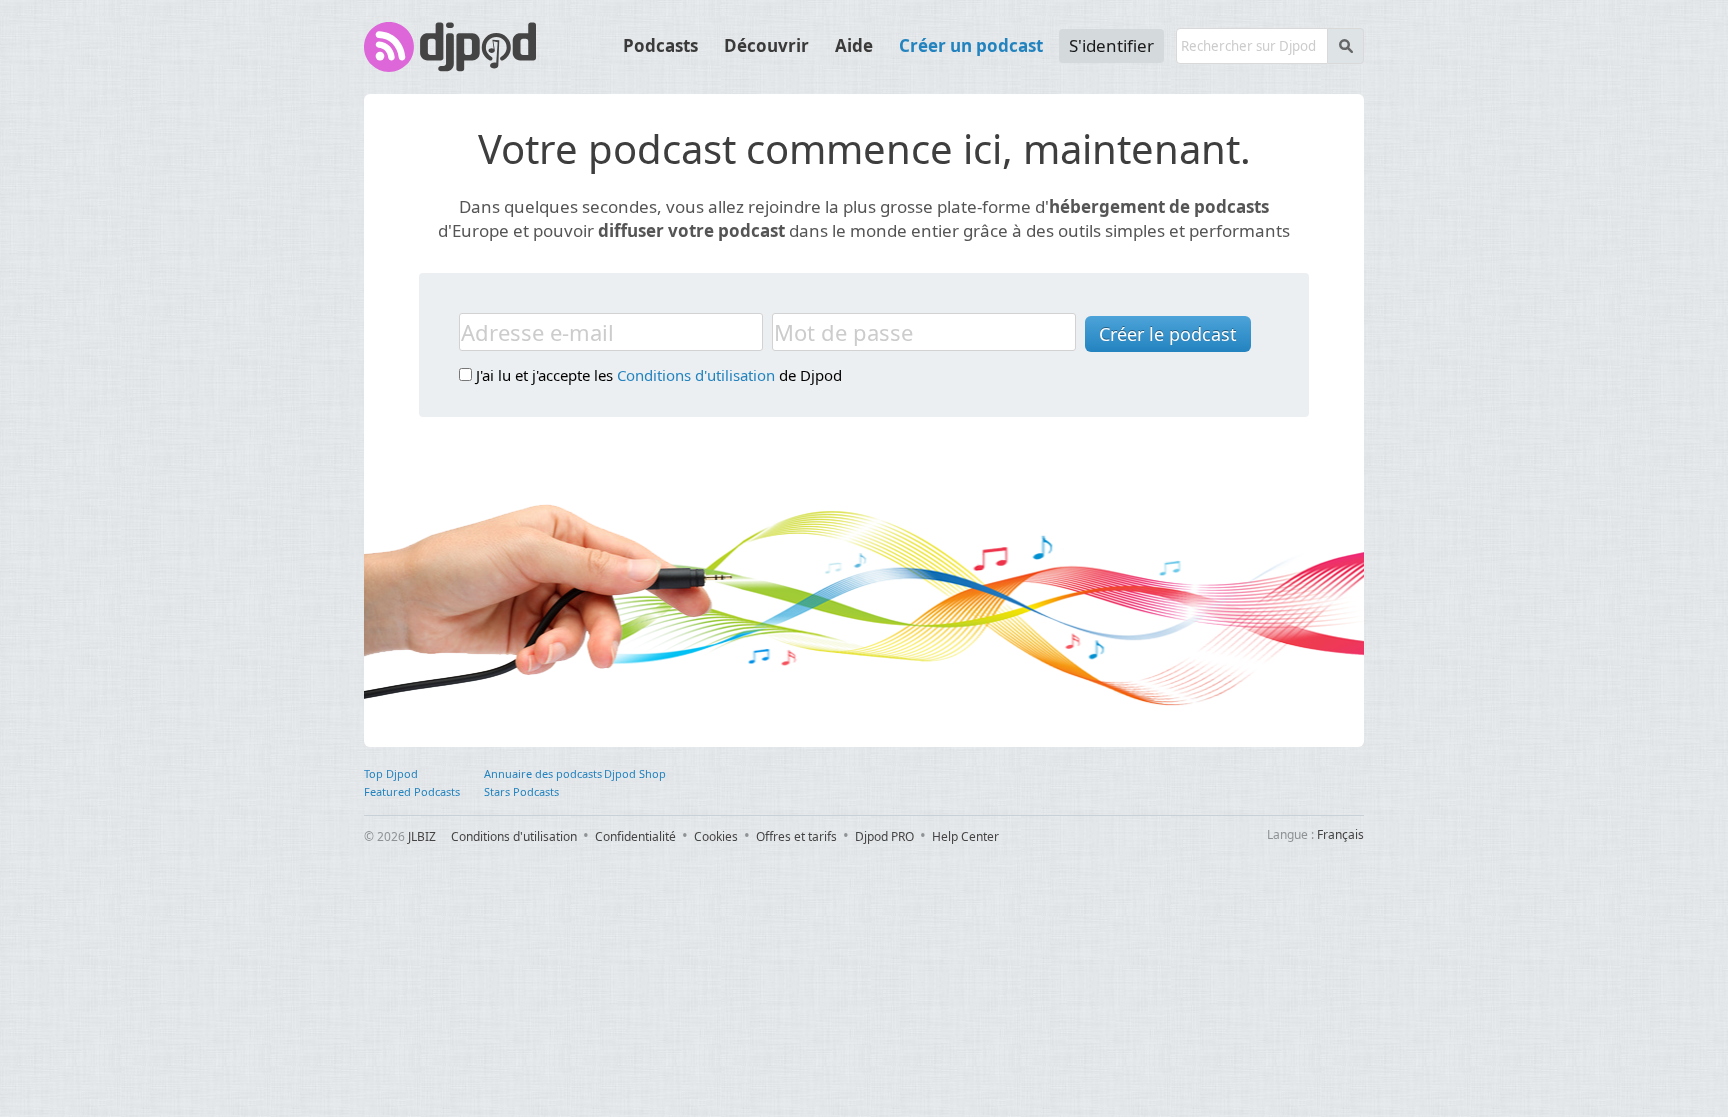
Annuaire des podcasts (543, 773)
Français (1340, 834)
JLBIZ (422, 836)
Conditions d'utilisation (696, 375)
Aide (854, 45)
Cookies (716, 836)
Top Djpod (391, 773)
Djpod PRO (884, 836)
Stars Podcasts (521, 791)
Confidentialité (635, 836)
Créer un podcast (971, 45)
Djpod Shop (635, 773)
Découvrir (766, 45)
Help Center (965, 836)
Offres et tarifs (796, 836)
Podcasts (660, 45)
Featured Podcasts (412, 791)
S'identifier (1111, 45)
